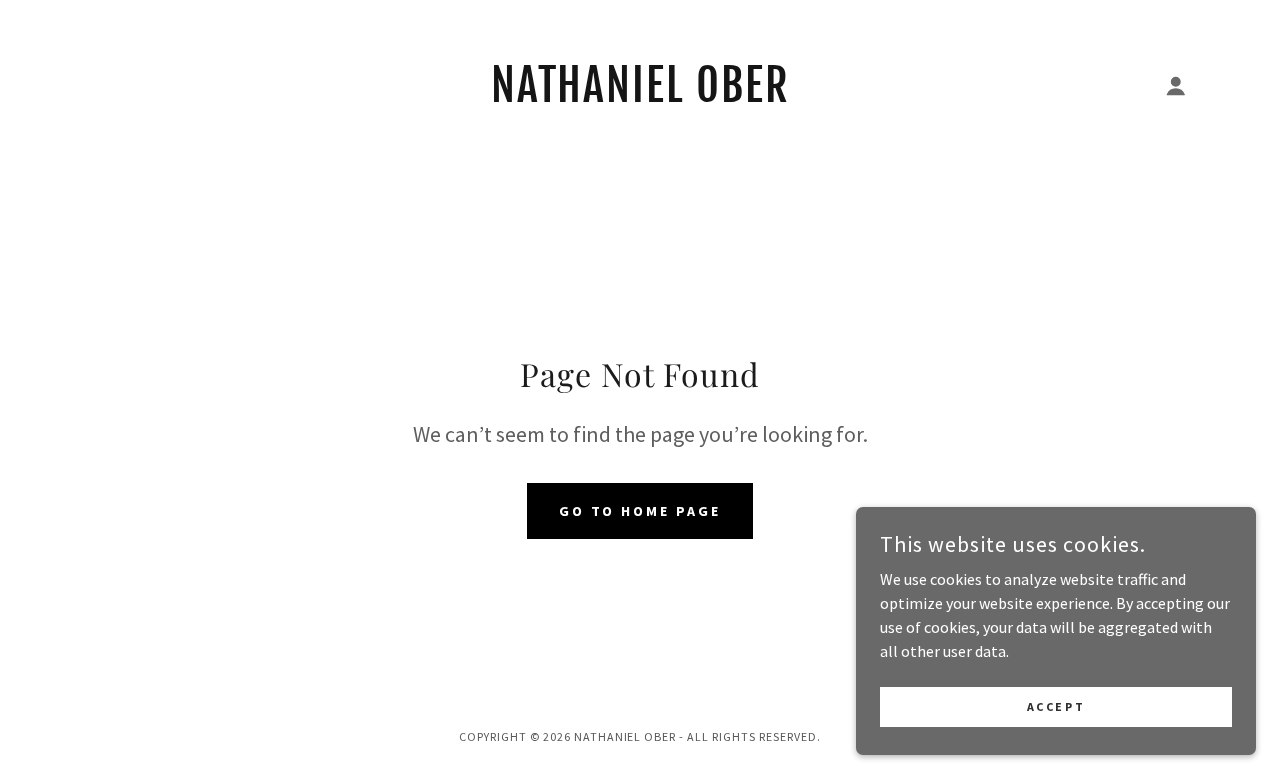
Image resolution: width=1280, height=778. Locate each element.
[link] (640, 96)
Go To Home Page (640, 511)
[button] (1176, 86)
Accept (1056, 706)
